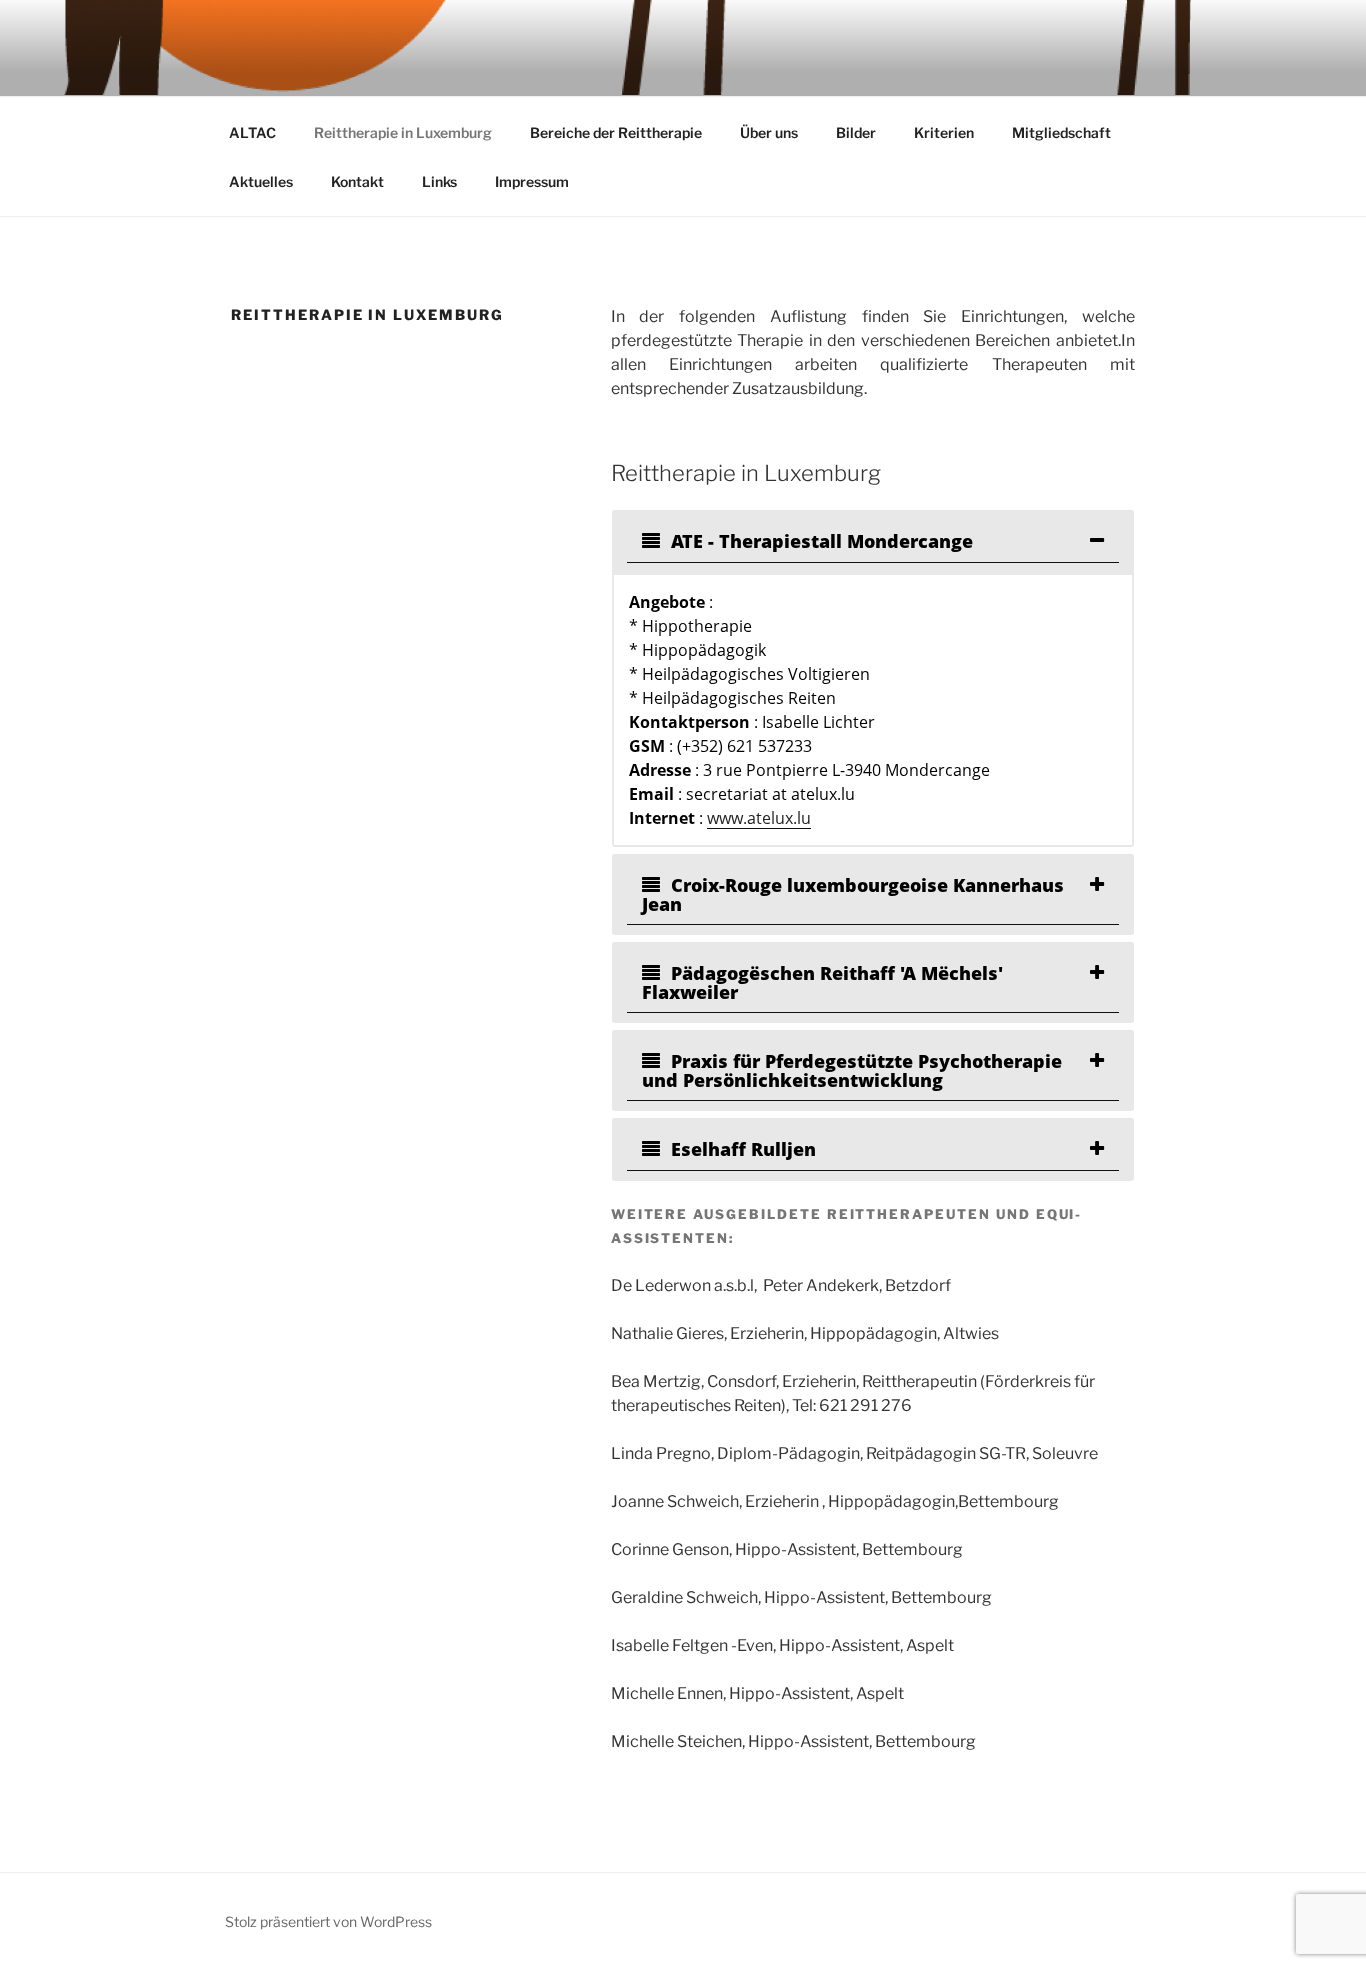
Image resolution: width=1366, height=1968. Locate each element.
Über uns (769, 132)
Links (439, 181)
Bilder (856, 132)
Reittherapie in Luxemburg (403, 132)
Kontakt (357, 181)
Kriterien (944, 132)
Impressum (532, 181)
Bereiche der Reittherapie (616, 132)
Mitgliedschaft (1061, 132)
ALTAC (252, 132)
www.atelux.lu (759, 818)
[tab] (873, 541)
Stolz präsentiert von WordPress (328, 1921)
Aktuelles (261, 181)
